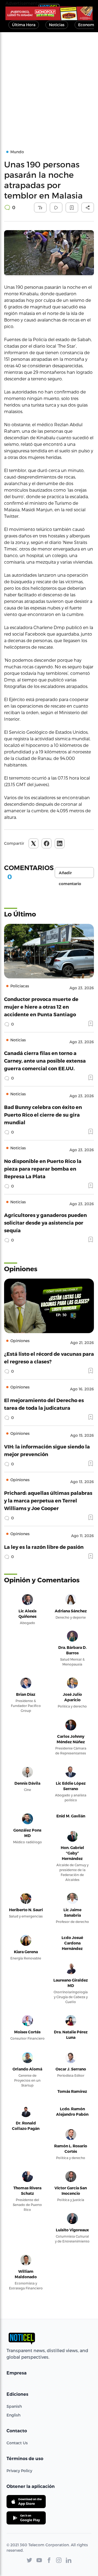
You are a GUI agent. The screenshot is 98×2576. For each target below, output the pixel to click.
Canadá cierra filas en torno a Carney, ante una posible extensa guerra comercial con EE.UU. (45, 1061)
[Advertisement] (49, 84)
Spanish (14, 2406)
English (13, 2415)
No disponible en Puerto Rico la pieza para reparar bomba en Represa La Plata (43, 1169)
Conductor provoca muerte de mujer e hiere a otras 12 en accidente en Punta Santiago (41, 1007)
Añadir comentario (70, 874)
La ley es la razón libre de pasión (44, 1547)
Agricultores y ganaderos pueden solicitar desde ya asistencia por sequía (45, 1223)
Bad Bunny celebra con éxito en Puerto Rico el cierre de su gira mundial (43, 1115)
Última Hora (24, 25)
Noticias (57, 25)
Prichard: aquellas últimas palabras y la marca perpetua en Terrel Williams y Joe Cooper (48, 1500)
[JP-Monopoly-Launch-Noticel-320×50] (49, 13)
